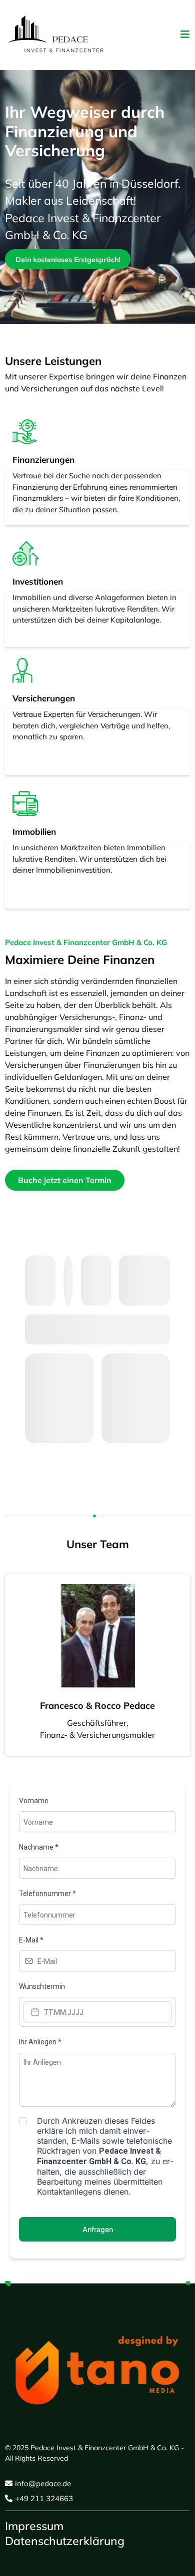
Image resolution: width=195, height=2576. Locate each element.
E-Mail (31, 1940)
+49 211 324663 (44, 2498)
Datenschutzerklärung (65, 2541)
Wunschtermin (42, 1986)
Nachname (39, 1847)
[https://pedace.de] (55, 35)
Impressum (34, 2526)
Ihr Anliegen (40, 2042)
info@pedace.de (43, 2483)
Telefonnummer (47, 1894)
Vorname (34, 1801)
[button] (185, 35)
